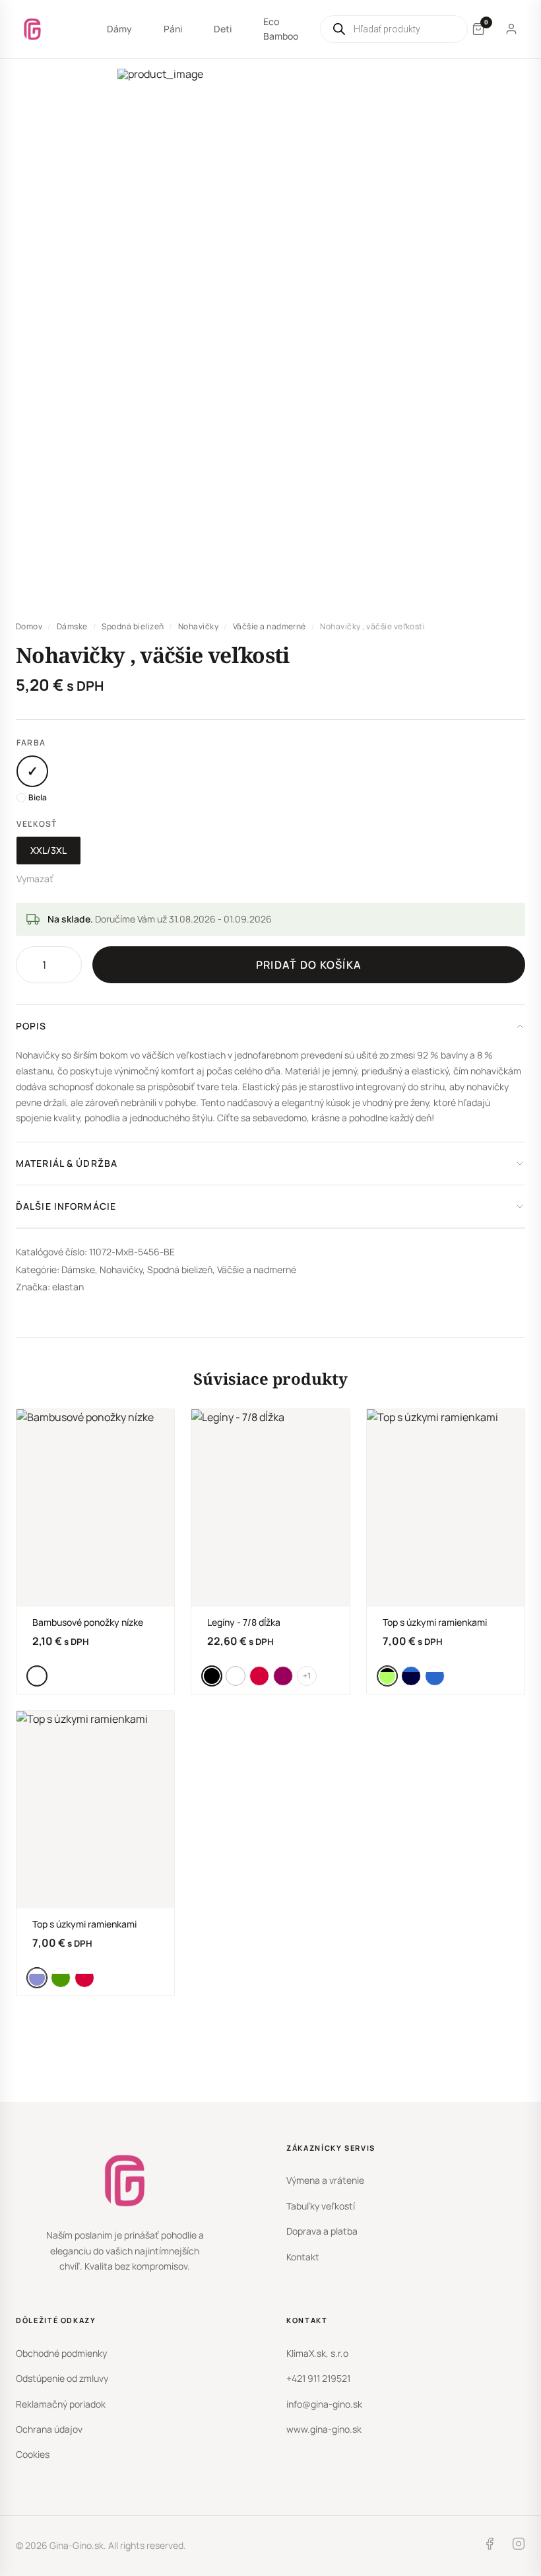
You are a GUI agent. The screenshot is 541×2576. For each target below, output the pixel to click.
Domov (29, 626)
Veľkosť (37, 824)
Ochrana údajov (49, 2429)
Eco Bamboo (281, 29)
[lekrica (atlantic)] (411, 1676)
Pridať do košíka (309, 965)
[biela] (32, 771)
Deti (223, 29)
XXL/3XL (48, 850)
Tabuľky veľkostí (321, 2206)
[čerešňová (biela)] (84, 1978)
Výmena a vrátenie (325, 2180)
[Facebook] (490, 2546)
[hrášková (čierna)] (387, 1676)
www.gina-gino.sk (324, 2429)
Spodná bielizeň (133, 626)
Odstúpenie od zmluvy (62, 2378)
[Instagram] (519, 2546)
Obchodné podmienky (61, 2353)
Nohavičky (198, 626)
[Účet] (511, 29)
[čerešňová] (259, 1676)
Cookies (33, 2454)
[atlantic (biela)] (435, 1676)
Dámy (119, 29)
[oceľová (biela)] (37, 1978)
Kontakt (303, 2257)
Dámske (72, 626)
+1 (307, 1676)
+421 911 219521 (318, 2378)
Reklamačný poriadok (61, 2404)
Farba (31, 743)
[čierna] (212, 1676)
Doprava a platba (322, 2231)
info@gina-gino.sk (324, 2404)
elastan (68, 1287)
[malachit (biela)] (61, 1978)
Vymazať (35, 879)
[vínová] (283, 1676)
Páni (173, 29)
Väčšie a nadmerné (270, 626)
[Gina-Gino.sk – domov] (32, 29)
